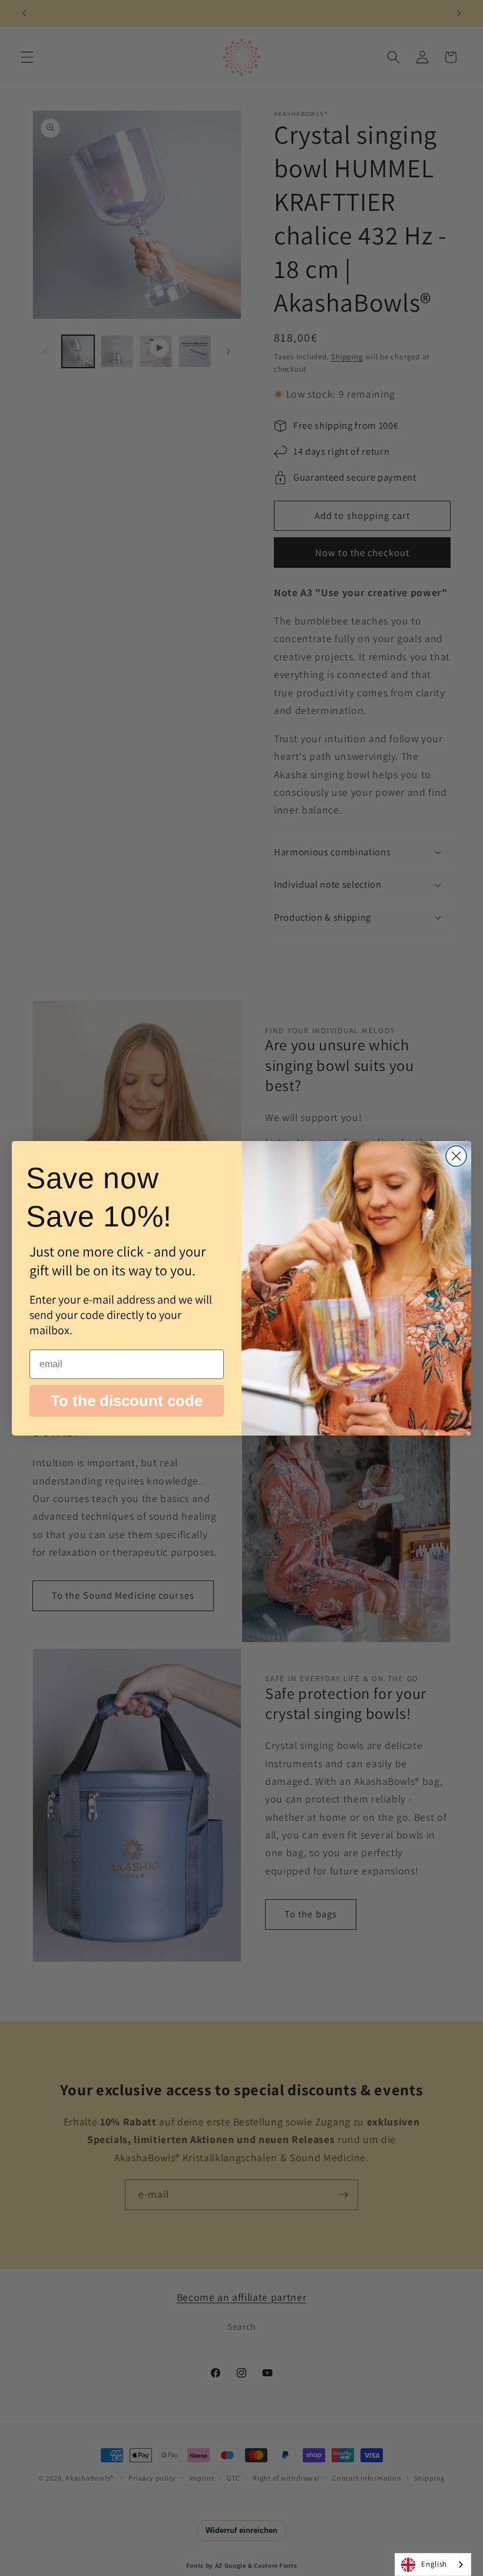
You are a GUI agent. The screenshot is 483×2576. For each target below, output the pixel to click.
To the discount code (127, 1401)
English (434, 2564)
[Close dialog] (456, 1156)
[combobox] (433, 2565)
